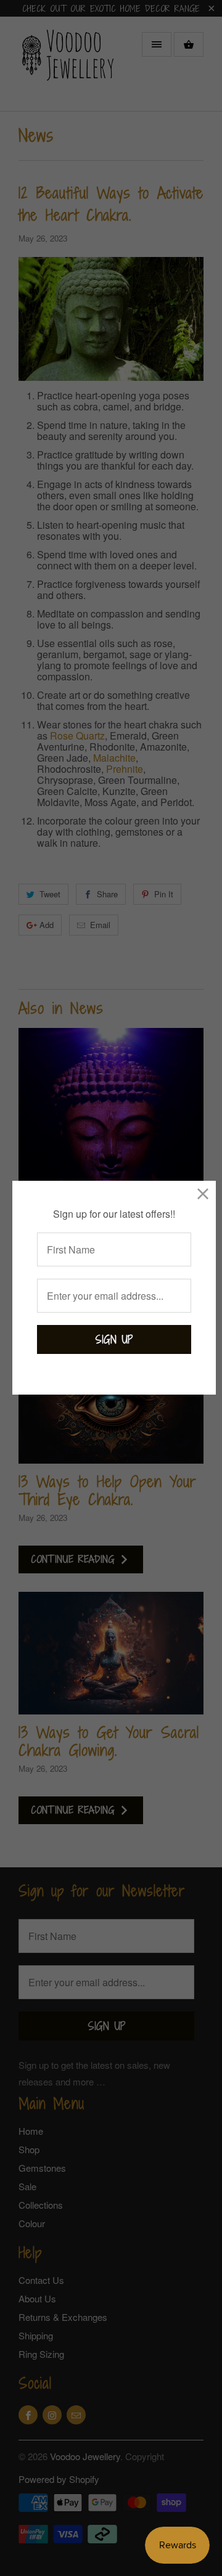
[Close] (203, 1193)
